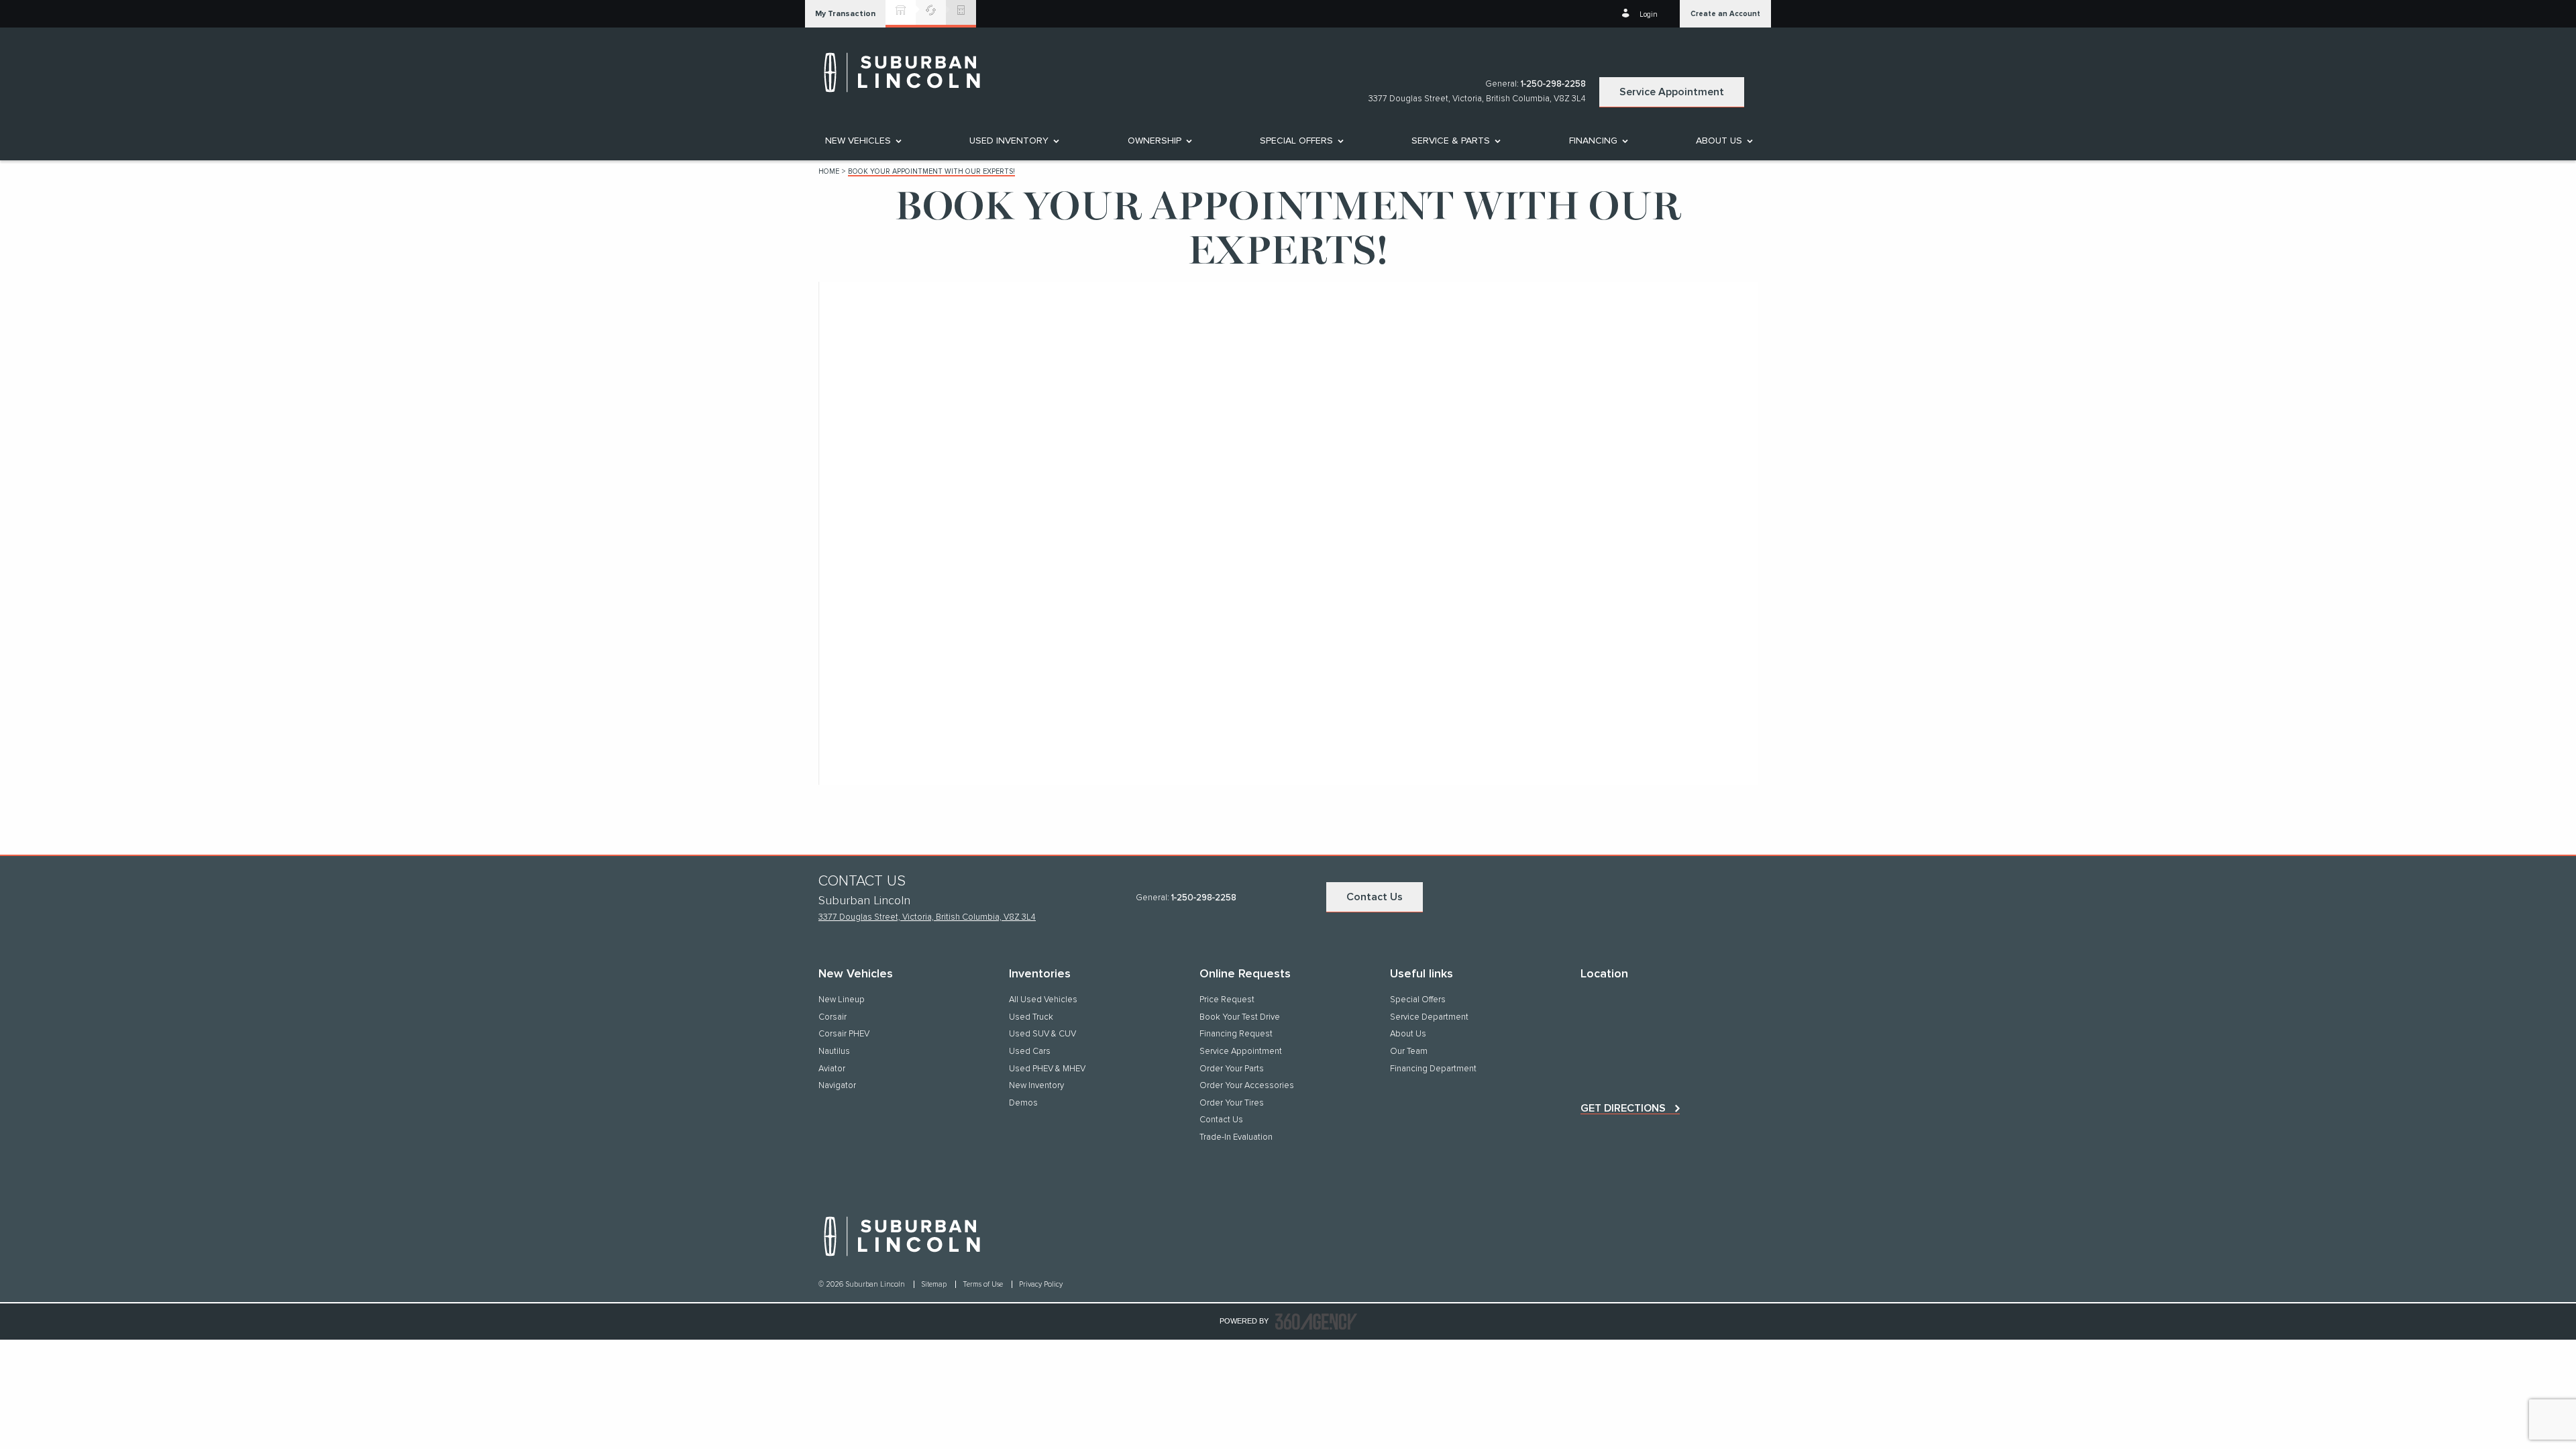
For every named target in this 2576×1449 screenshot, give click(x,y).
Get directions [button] (1623, 1108)
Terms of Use (984, 1284)
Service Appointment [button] (1672, 92)
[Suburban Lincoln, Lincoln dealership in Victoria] (909, 72)
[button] (845, 14)
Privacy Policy (1041, 1284)
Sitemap (935, 1284)
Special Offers (1296, 141)
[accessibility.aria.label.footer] (1316, 1322)
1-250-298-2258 (1553, 84)
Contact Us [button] (1375, 897)
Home (829, 171)
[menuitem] (862, 141)
